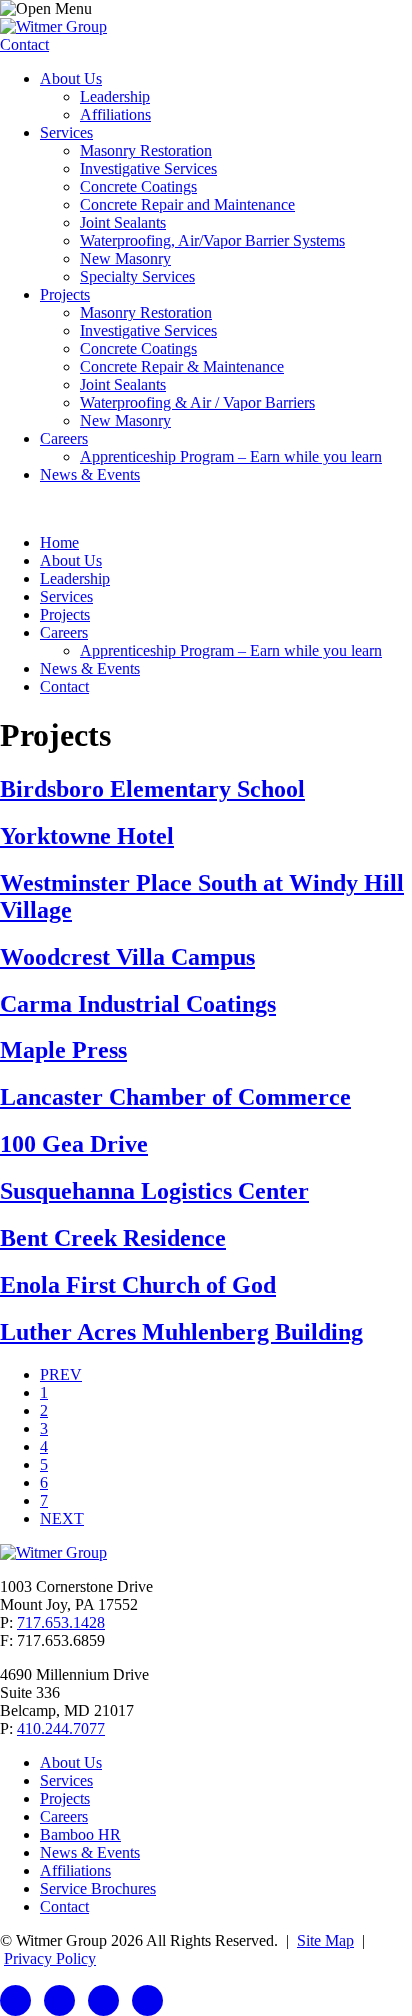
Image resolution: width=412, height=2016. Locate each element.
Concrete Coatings (138, 186)
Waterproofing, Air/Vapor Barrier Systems (212, 240)
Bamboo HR (80, 1834)
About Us (71, 78)
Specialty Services (137, 276)
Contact (24, 44)
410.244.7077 (61, 1728)
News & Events (90, 474)
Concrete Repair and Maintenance (187, 204)
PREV (61, 1374)
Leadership (115, 96)
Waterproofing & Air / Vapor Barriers (197, 402)
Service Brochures (98, 1888)
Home (59, 542)
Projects (65, 294)
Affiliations (115, 114)
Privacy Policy (50, 1958)
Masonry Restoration (146, 150)
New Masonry (125, 258)
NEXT (62, 1518)
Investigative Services (148, 168)
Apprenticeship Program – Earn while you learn (231, 456)
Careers (64, 438)
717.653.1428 (61, 1622)
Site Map (325, 1940)
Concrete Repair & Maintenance (182, 366)
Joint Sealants (123, 222)
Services (66, 132)
